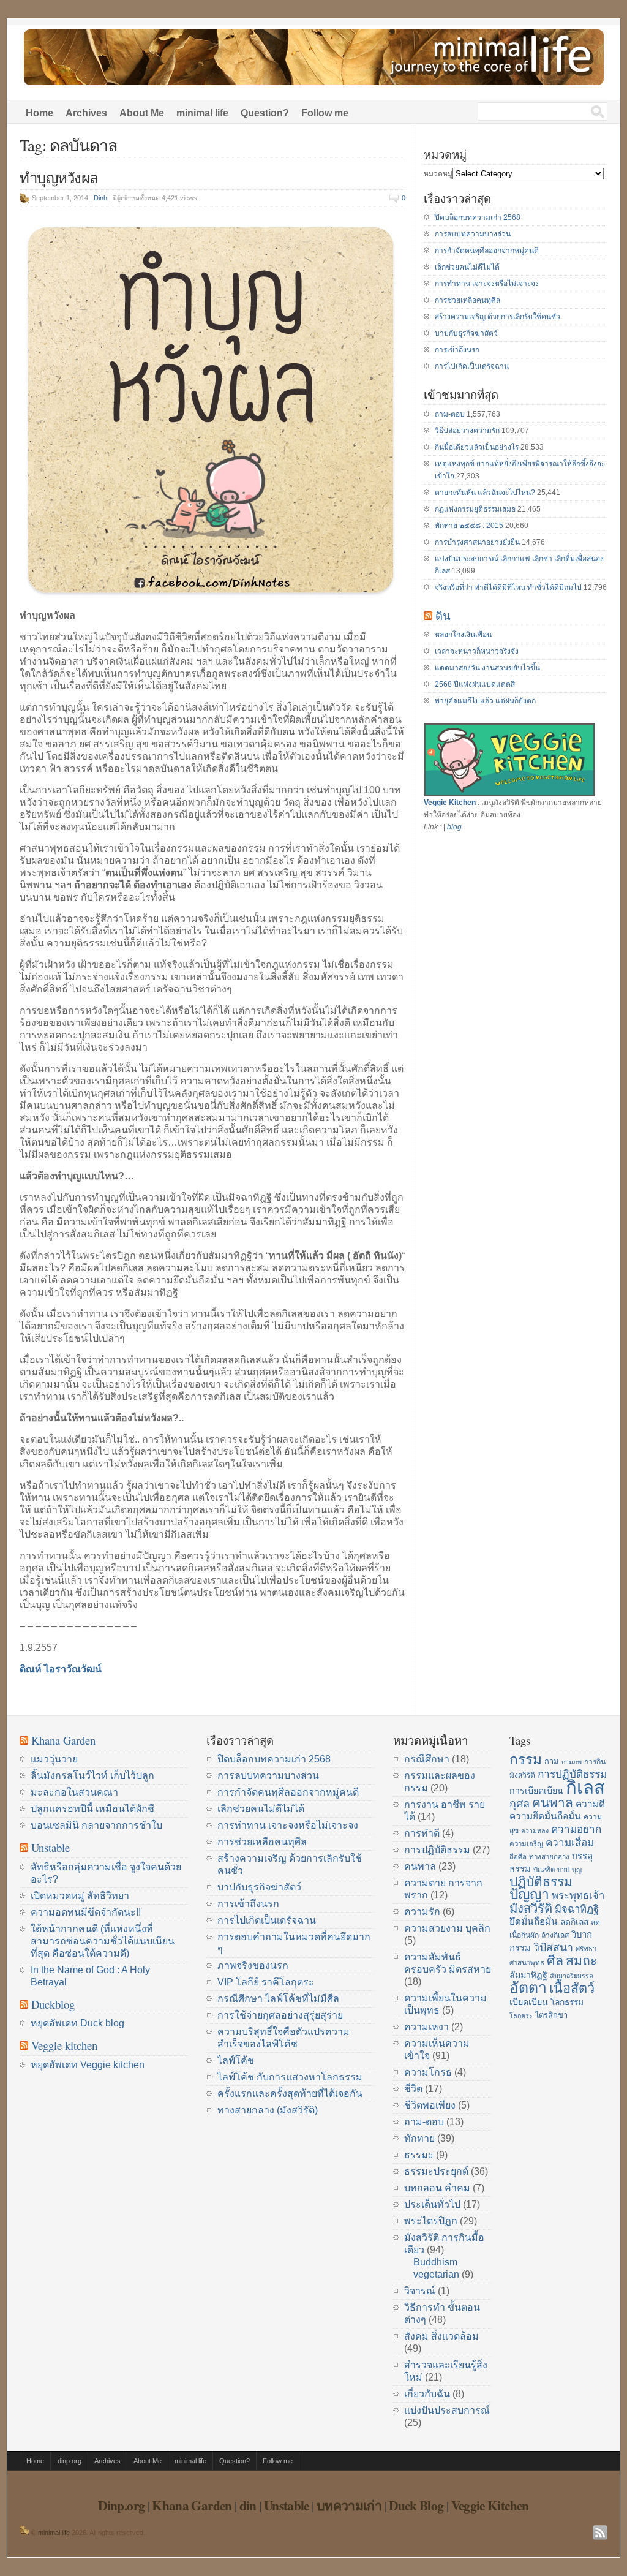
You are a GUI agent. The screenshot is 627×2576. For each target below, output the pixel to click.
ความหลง (535, 1830)
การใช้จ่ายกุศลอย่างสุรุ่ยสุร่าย (280, 2015)
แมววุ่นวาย (54, 1759)
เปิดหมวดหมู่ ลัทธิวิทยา (80, 1896)
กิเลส (585, 1787)
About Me (142, 113)
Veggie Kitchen (450, 803)
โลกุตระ (521, 2015)
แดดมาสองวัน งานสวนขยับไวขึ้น (487, 668)
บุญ (577, 1870)
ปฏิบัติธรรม (541, 1882)
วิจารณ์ (420, 2291)
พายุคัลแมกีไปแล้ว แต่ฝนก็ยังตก (485, 701)
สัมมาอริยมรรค (572, 1976)
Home (39, 113)
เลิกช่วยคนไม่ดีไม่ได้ (467, 267)
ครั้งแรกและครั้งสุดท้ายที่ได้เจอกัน (290, 2094)
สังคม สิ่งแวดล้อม (441, 2336)
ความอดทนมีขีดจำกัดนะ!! (86, 1912)
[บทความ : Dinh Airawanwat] (24, 2533)
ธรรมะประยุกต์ (436, 2171)
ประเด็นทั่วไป (432, 2204)
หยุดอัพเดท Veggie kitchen (88, 2065)
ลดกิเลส (574, 1922)
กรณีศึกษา (427, 1759)
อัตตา (528, 1988)
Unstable (51, 1847)
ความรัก (422, 1912)
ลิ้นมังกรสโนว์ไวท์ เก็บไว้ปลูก (92, 1776)
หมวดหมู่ (438, 174)
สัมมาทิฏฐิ (528, 1975)
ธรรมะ (419, 2155)
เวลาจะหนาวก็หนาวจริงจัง (477, 651)
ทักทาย (419, 2138)
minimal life (202, 113)
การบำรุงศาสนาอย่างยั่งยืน (477, 542)
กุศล (520, 1804)
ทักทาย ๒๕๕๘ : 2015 (469, 526)
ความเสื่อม (570, 1843)
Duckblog (53, 2004)
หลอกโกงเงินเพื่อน (463, 635)
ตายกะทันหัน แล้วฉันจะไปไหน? (485, 493)
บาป (563, 1870)
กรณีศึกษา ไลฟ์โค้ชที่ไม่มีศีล (278, 1999)
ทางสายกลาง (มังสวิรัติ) (268, 2110)
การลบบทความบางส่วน (473, 234)
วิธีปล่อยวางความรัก (467, 431)
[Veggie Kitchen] (509, 794)
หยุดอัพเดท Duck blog (77, 2023)
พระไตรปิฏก (431, 2221)
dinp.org (69, 2461)
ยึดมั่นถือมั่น (534, 1921)
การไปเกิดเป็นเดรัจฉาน (472, 366)
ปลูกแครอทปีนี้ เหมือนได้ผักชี (92, 1809)
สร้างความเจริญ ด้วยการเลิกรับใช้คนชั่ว (497, 317)
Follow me (325, 113)
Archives (86, 113)
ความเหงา (426, 2027)
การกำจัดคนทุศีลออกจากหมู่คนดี (487, 251)
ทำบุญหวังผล (59, 178)
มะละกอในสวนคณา (74, 1792)
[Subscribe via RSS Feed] (600, 2533)
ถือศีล (518, 1857)
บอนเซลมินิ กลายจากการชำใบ (96, 1825)
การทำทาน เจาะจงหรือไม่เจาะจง (487, 284)
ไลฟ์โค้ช (236, 2060)
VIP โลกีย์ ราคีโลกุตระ (266, 1982)
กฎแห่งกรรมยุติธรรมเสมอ (475, 509)
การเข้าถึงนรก (457, 350)
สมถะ (582, 1961)
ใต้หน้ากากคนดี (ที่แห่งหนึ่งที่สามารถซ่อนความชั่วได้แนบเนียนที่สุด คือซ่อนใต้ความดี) (103, 1941)
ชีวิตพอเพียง (430, 2105)
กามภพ (572, 1762)
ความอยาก (576, 1829)
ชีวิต (413, 2089)
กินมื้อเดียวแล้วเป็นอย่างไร (477, 447)
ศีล (555, 1961)
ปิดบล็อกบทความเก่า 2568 (478, 217)
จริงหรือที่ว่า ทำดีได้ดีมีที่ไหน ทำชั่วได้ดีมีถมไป (508, 587)
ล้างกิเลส (555, 1935)
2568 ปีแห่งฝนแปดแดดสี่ (475, 684)
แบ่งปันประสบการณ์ (447, 2410)
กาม (552, 1762)
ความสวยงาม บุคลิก (447, 1928)
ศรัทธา (586, 1949)
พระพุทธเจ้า (578, 1896)
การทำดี (422, 1833)
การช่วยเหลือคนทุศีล (467, 300)
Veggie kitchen (64, 2045)
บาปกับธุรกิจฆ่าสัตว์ (466, 333)
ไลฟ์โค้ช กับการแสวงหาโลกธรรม (290, 2077)
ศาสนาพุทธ (527, 1963)
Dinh (100, 198)
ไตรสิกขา (551, 2015)
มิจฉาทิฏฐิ (577, 1909)
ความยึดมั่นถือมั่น (545, 1816)
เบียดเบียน (529, 2002)
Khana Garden (63, 1740)
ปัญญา (529, 1894)
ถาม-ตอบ (450, 414)
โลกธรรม (567, 2002)
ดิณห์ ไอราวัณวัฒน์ (61, 1669)
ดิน (443, 615)
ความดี (590, 1804)
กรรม (526, 1759)
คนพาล (420, 1866)
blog (454, 827)
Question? (265, 113)
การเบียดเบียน (536, 1791)
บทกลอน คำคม (437, 2188)
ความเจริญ (526, 1844)
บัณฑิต (544, 1870)
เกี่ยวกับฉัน (427, 2394)
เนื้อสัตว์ (572, 1988)
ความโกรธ (428, 2072)
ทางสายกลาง (549, 1857)
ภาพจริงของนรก (253, 1966)
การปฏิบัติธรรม (437, 1850)
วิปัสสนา (553, 1947)
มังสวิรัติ (531, 1908)
